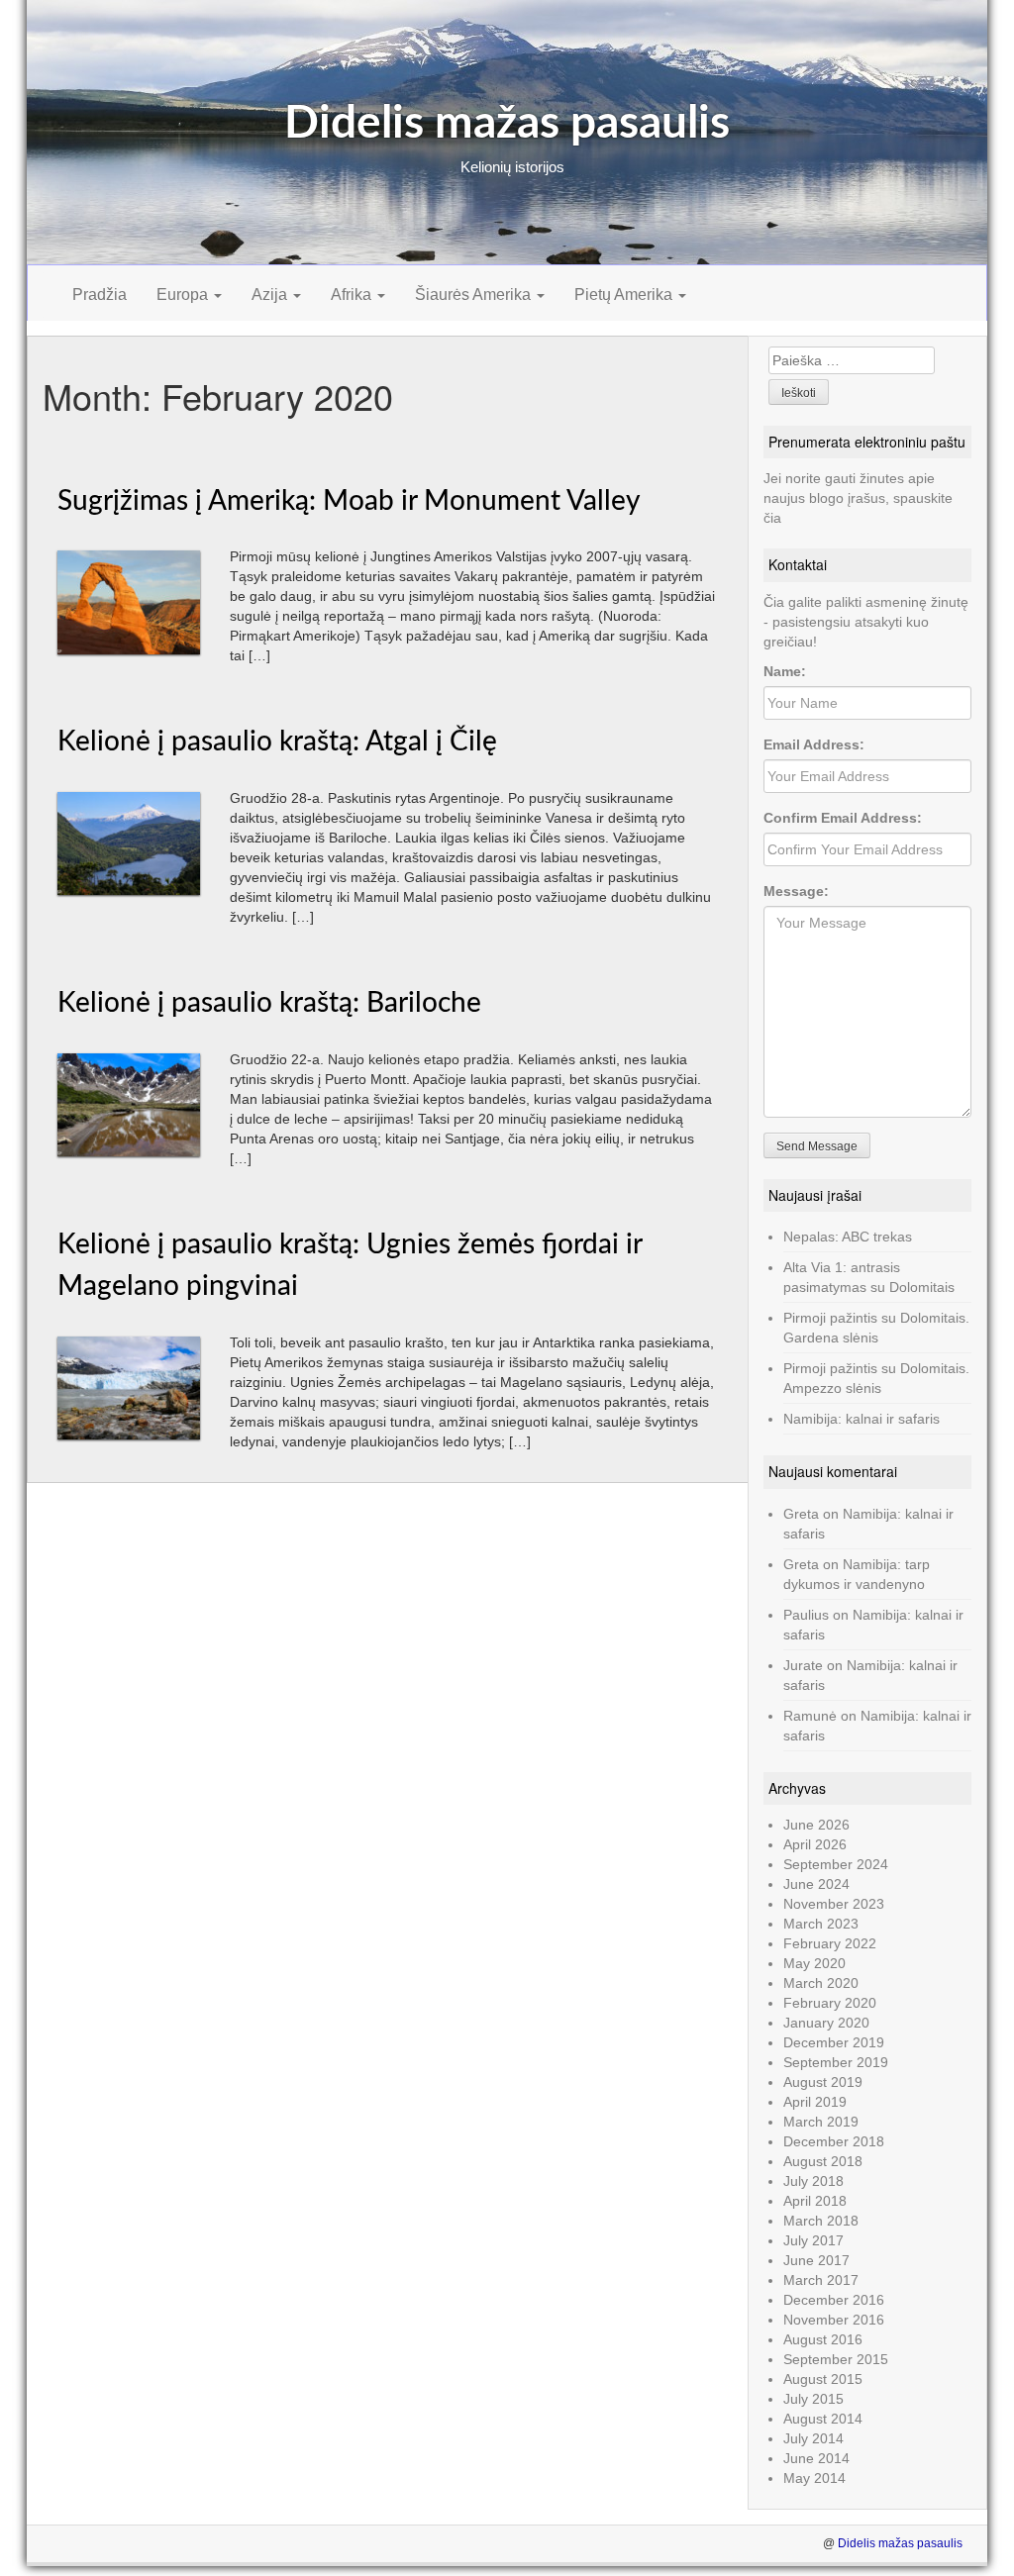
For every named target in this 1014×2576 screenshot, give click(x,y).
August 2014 (823, 2419)
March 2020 (821, 1983)
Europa (184, 295)
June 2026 (816, 1825)
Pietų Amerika (625, 295)
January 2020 (826, 2023)
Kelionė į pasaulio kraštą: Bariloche (269, 1003)
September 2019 (836, 2062)
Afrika (353, 295)
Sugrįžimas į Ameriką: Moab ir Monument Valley (349, 501)
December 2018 (834, 2141)
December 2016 (834, 2300)
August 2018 (823, 2161)
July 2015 (813, 2399)
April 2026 (815, 1844)
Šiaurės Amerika (475, 295)
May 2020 (814, 1963)
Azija (271, 295)
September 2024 (836, 1864)
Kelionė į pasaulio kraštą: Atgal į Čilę (277, 742)
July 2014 (813, 2438)
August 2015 (823, 2379)
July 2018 (813, 2181)
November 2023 (834, 1904)
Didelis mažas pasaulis (507, 124)
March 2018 (821, 2221)
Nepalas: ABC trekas (848, 1237)
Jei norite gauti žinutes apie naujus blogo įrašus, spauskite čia (858, 498)
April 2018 (815, 2201)
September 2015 (836, 2359)
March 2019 (821, 2122)
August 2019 (823, 2082)
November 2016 (834, 2320)
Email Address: (814, 744)
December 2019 (834, 2042)
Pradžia (100, 295)
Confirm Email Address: (843, 818)
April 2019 (815, 2102)
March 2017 (821, 2280)
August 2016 (823, 2339)
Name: (785, 671)
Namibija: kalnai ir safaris (862, 1419)
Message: (796, 891)
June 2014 (816, 2458)
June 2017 (816, 2260)
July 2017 (813, 2240)
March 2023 (821, 1924)
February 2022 (830, 1943)
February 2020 (830, 2003)
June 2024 (816, 1884)
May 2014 (814, 2478)
